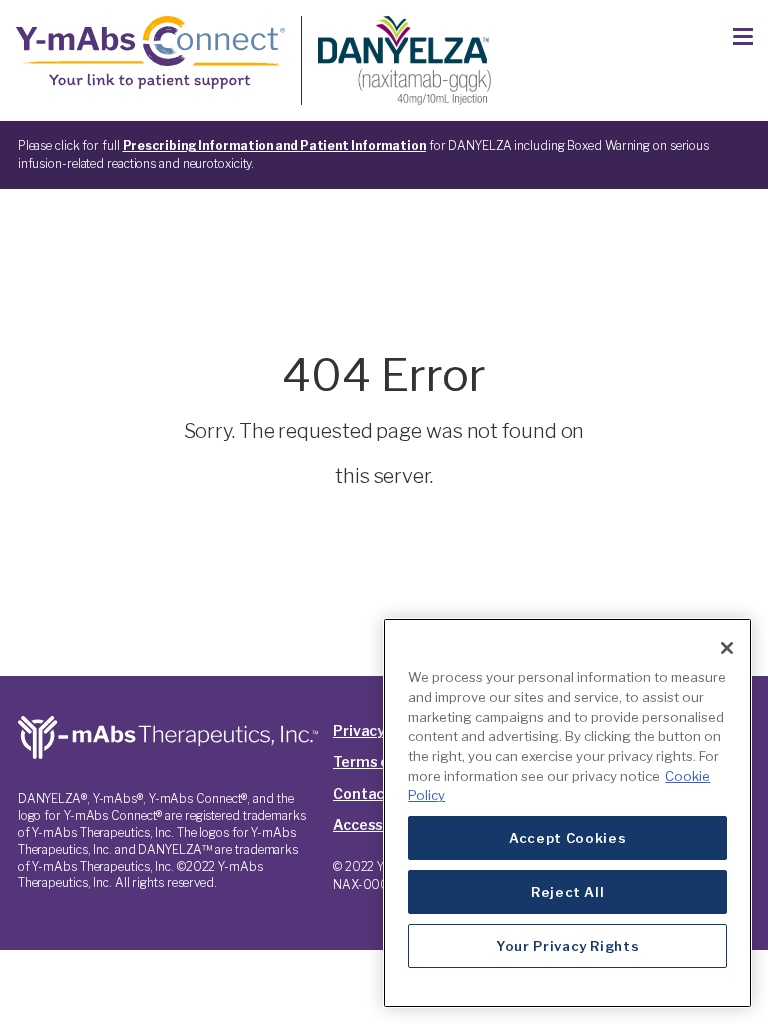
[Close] (727, 648)
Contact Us (372, 793)
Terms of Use (379, 761)
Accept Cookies (567, 838)
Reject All (568, 892)
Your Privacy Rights (567, 946)
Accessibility (378, 824)
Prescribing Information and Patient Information (274, 145)
